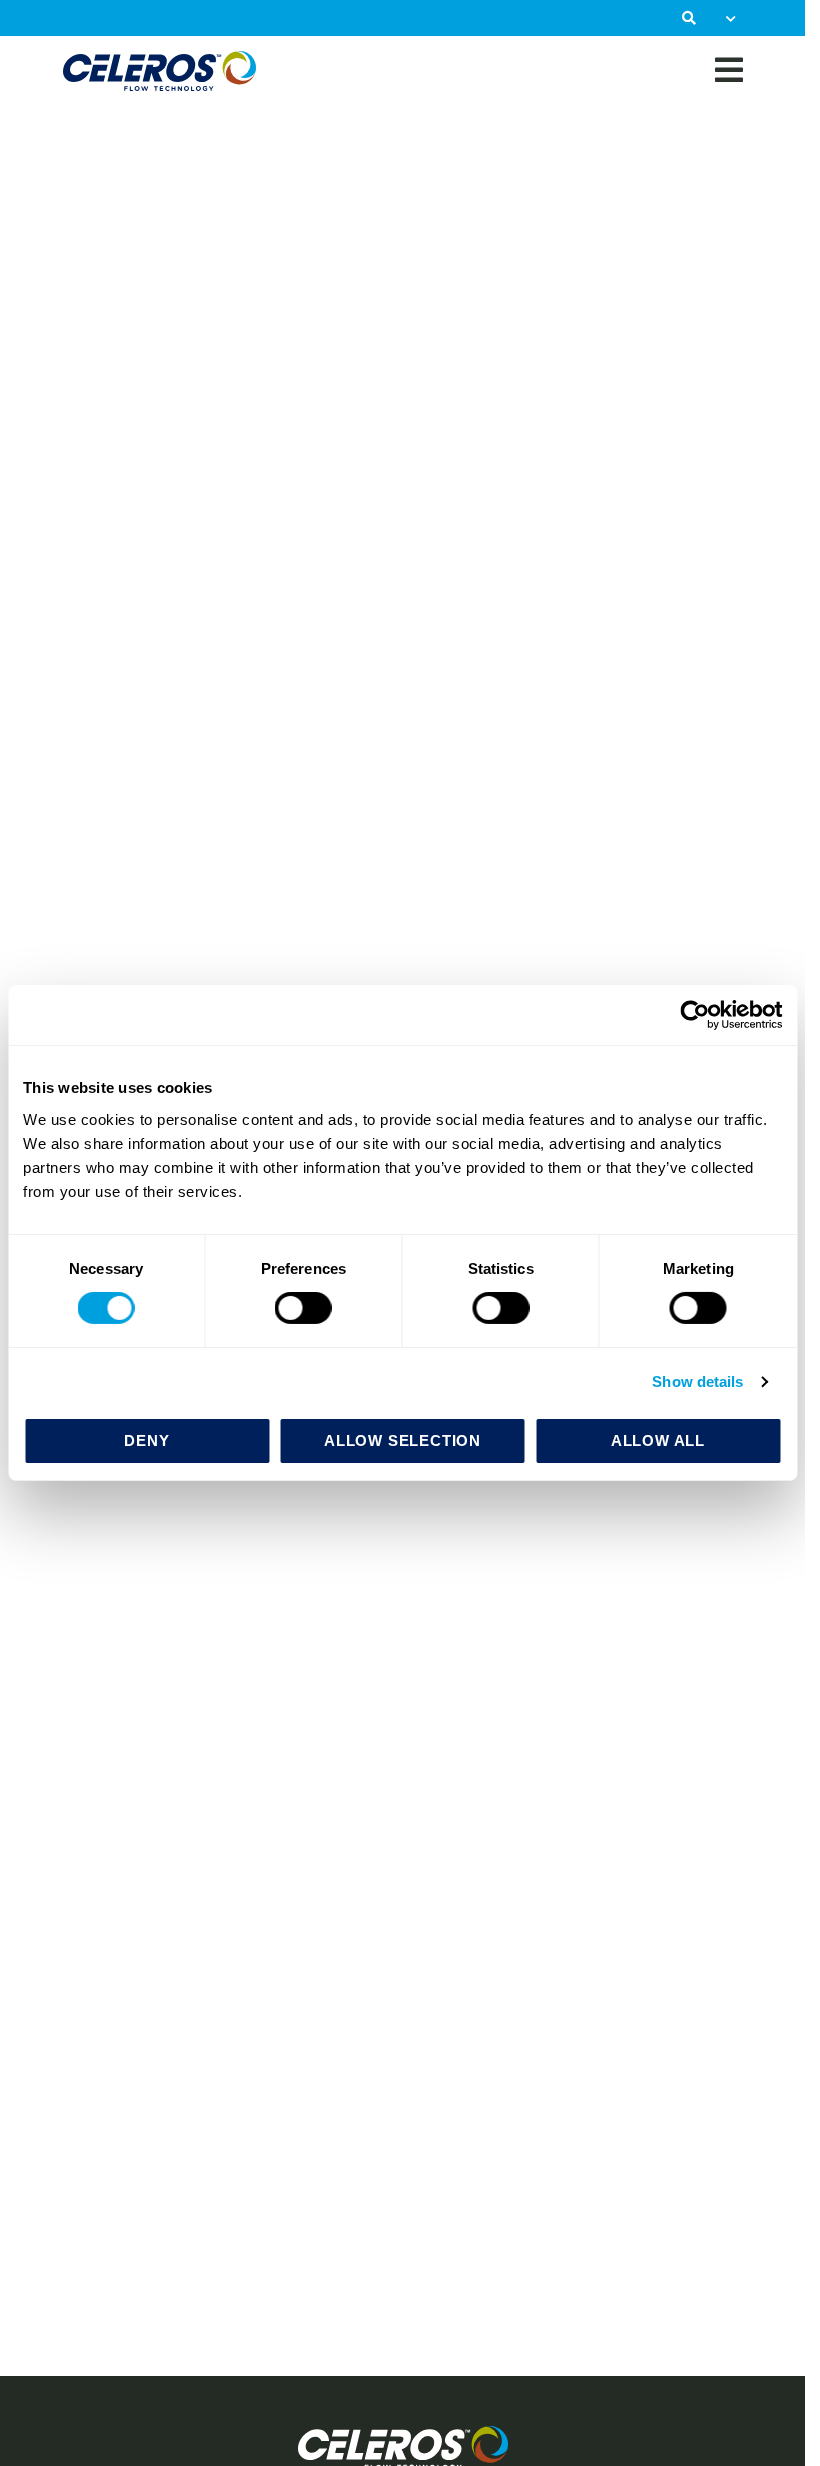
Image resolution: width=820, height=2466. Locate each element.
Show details (697, 1381)
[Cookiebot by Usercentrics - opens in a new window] (694, 1015)
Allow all (658, 1440)
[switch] (303, 1308)
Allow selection (402, 1440)
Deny (146, 1440)
